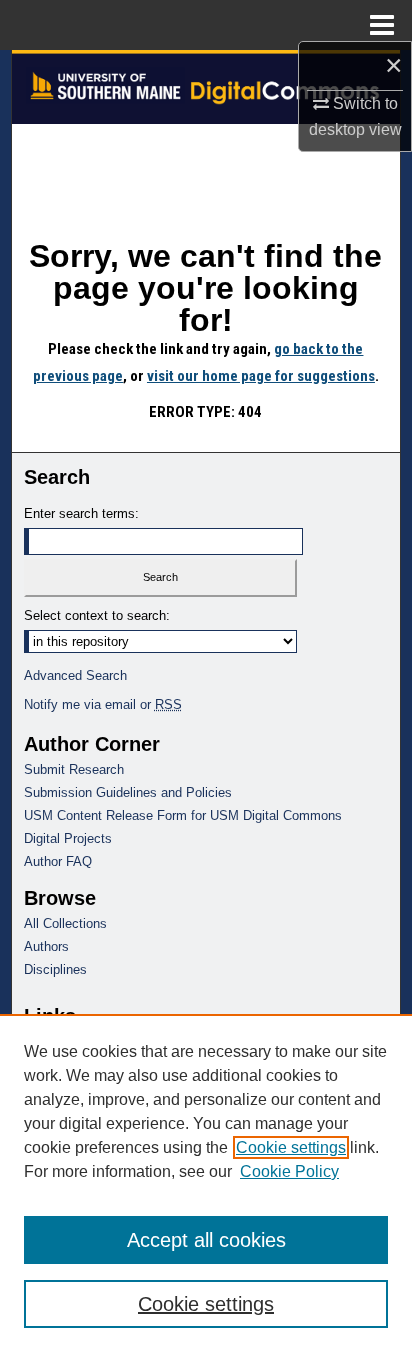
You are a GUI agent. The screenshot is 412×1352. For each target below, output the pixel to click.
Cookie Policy (289, 1171)
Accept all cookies (206, 1240)
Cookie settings (291, 1147)
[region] (206, 1183)
